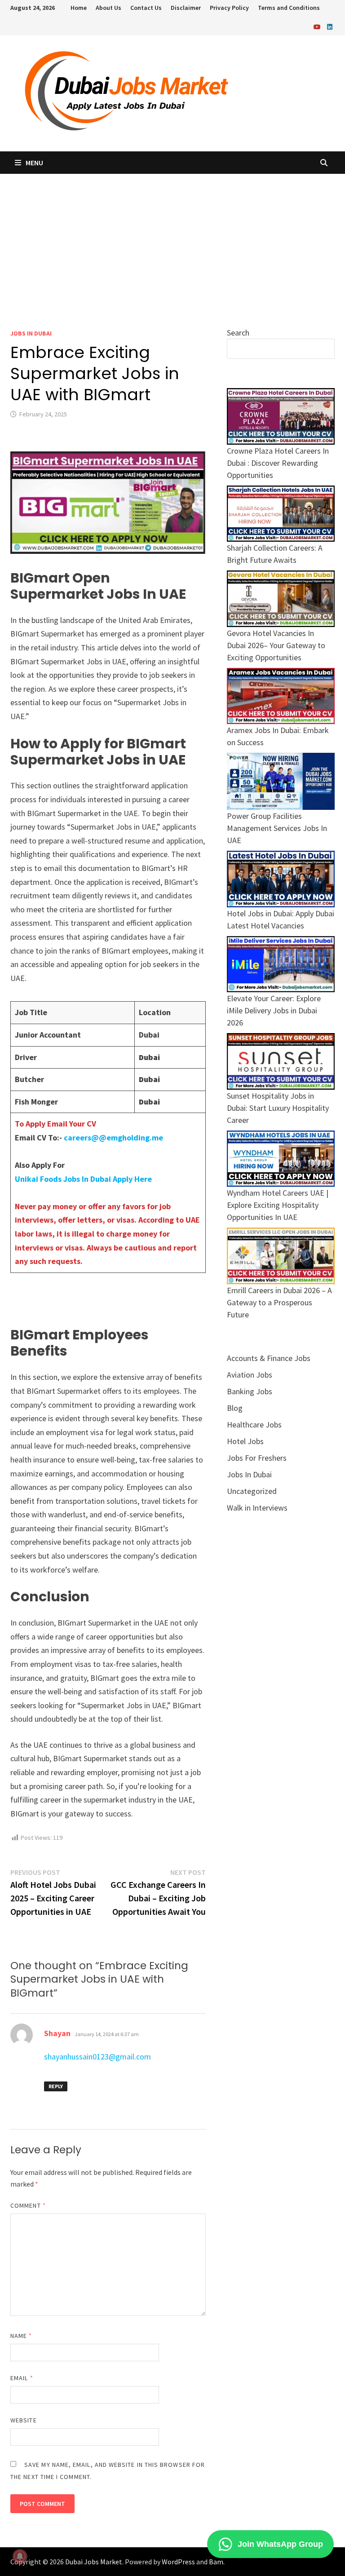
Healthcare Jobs (254, 1425)
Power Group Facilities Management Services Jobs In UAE (277, 828)
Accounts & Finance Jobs (269, 1358)
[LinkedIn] (330, 26)
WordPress (178, 2562)
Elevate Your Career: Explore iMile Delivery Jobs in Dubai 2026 (274, 1010)
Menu (34, 163)
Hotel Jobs (245, 1441)
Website (24, 2420)
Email (22, 2378)
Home (79, 8)
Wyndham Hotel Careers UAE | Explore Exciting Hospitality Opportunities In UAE (278, 1205)
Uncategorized (252, 1491)
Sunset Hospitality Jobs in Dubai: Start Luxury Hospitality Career (278, 1108)
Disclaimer (186, 8)
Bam (216, 2562)
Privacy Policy (229, 8)
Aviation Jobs (250, 1375)
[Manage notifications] (20, 2556)
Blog (235, 1408)
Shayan (57, 2033)
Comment (28, 2205)
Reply (56, 2086)
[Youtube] (318, 26)
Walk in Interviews (257, 1508)
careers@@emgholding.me (113, 1138)
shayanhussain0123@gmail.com (97, 2057)
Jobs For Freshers (257, 1458)
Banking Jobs (250, 1391)
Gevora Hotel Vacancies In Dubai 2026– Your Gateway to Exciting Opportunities (276, 645)
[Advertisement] (172, 241)
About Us (108, 8)
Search (238, 333)
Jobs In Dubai (31, 333)
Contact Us (146, 8)
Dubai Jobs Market (94, 2562)
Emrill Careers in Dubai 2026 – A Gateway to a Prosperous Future (279, 1302)
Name (21, 2336)
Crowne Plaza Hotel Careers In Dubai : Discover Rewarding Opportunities (278, 463)
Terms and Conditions (289, 8)
